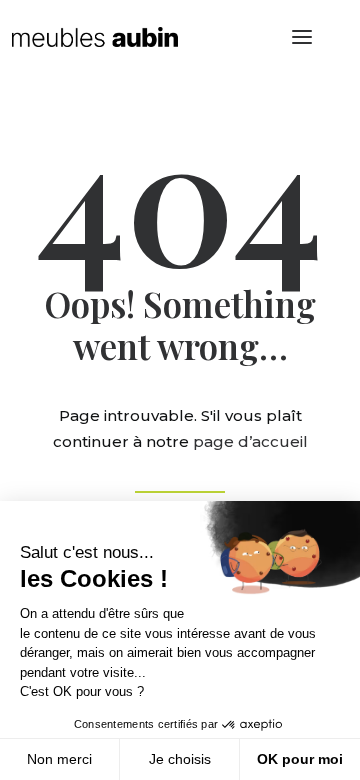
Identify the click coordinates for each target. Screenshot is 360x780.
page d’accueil (250, 441)
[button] (302, 37)
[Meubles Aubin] (95, 37)
